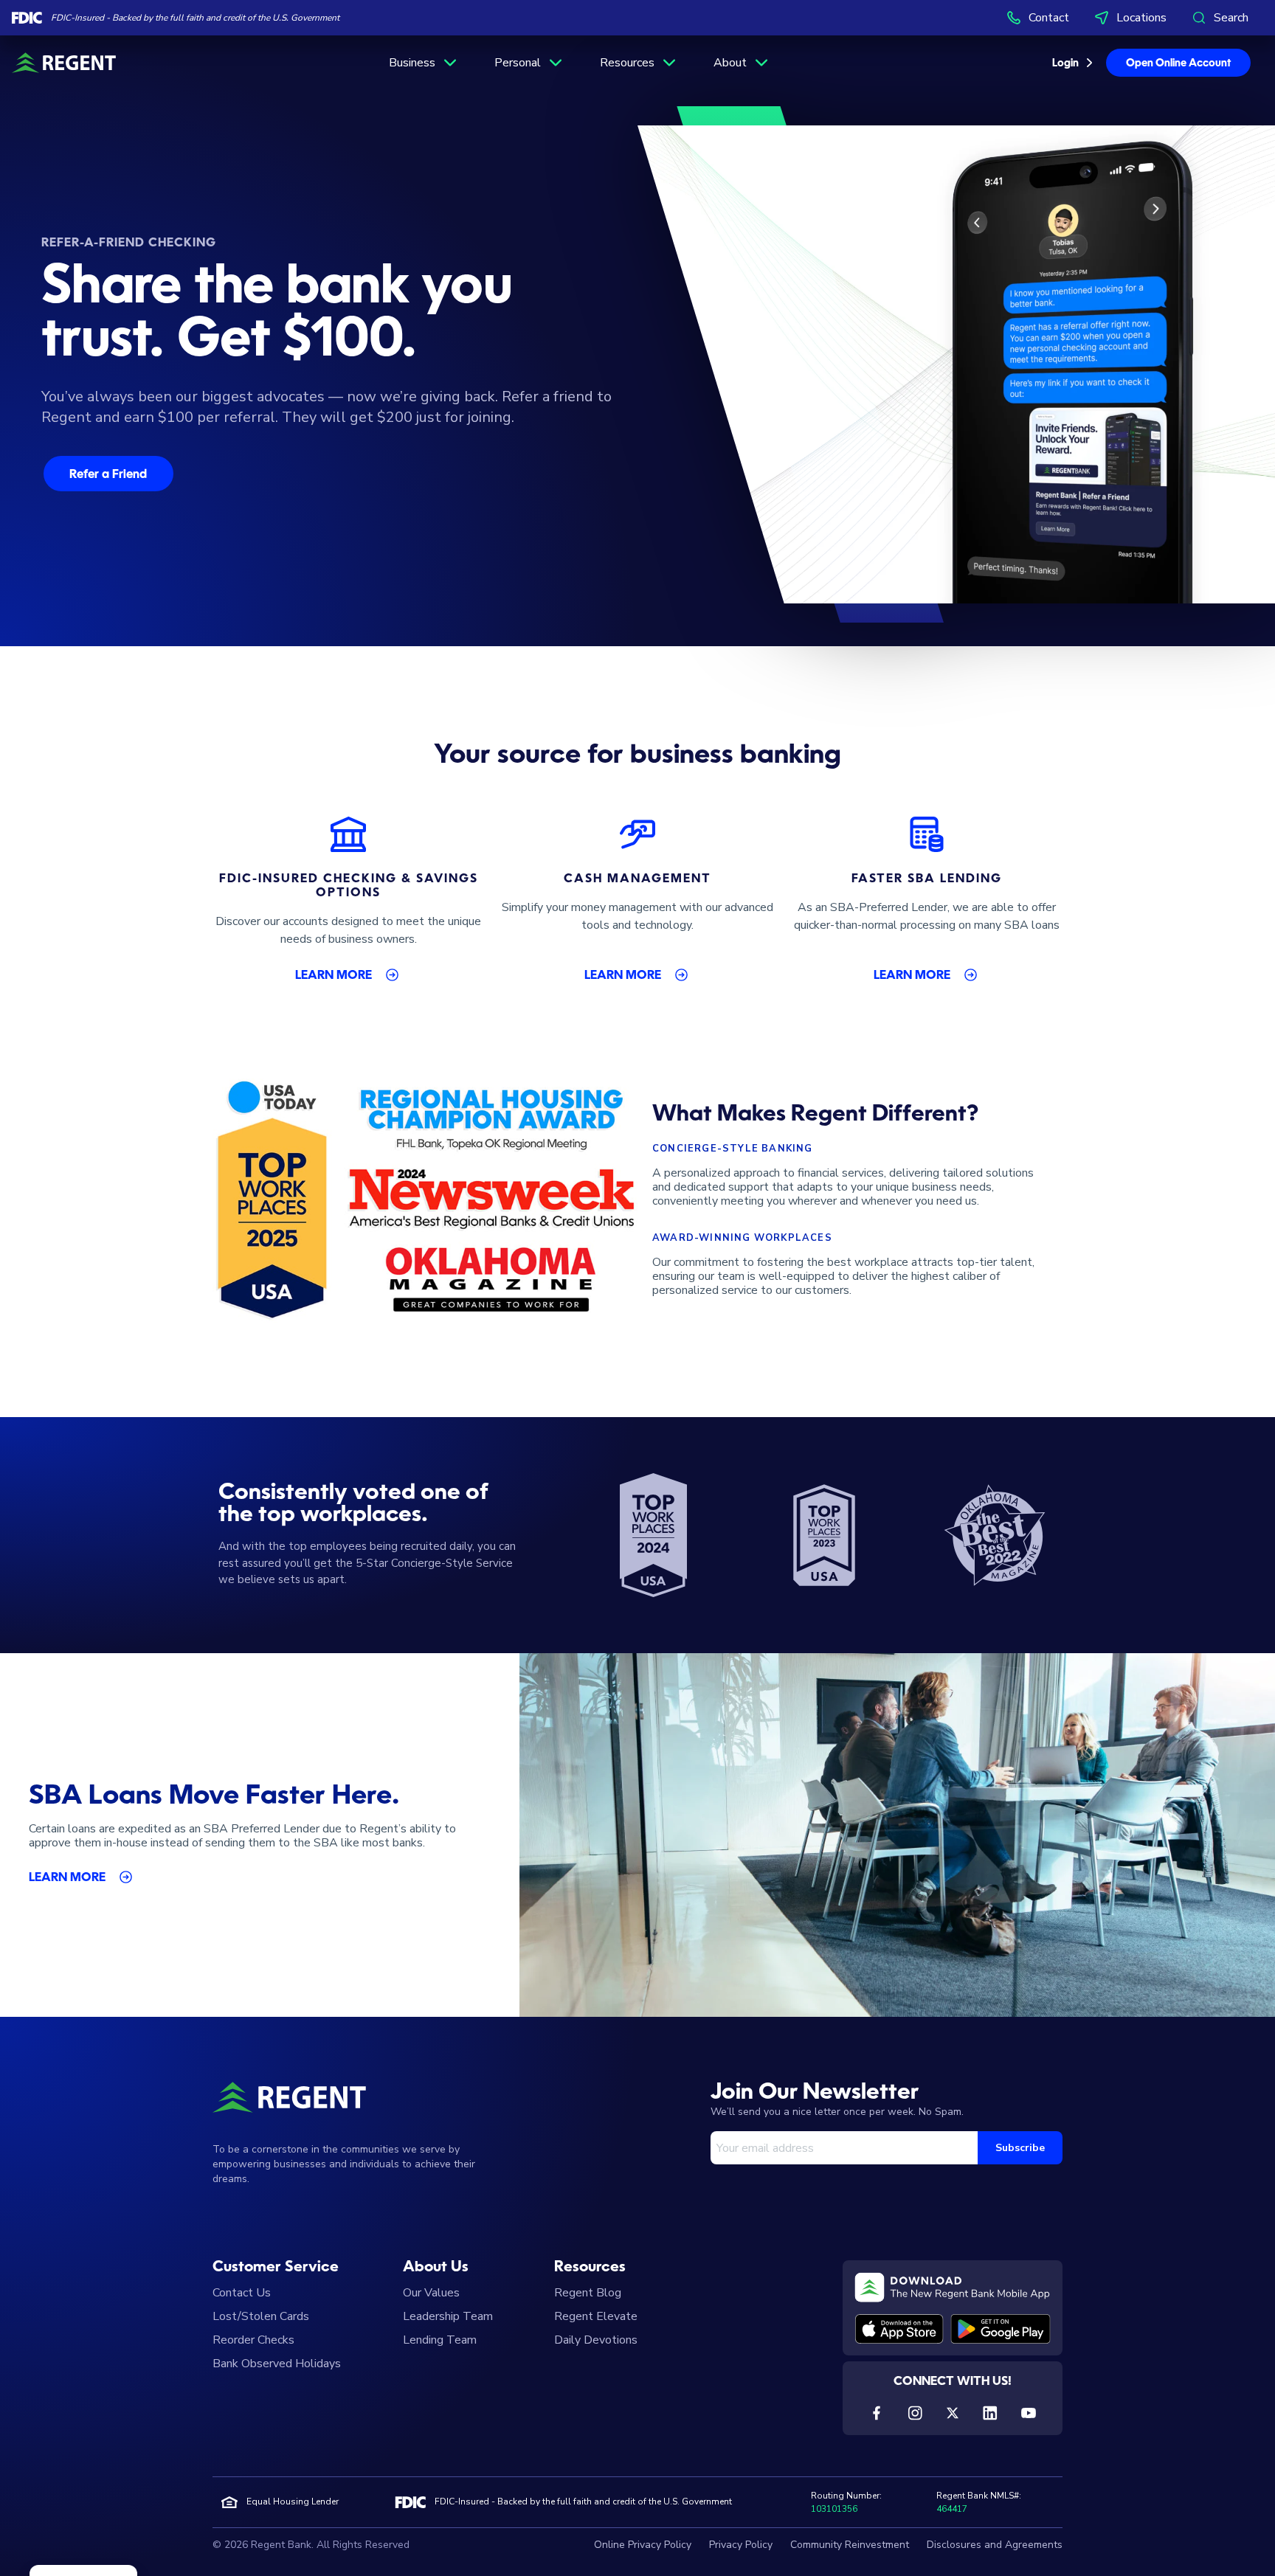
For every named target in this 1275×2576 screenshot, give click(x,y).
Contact (1049, 18)
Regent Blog (588, 2293)
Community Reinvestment (850, 2545)
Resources (627, 63)
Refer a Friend (108, 475)
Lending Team (440, 2340)
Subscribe (1020, 2148)
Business (412, 63)
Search (1231, 18)
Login (1065, 63)
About (730, 63)
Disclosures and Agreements (995, 2545)
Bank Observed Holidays (277, 2364)
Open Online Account (1178, 63)
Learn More (334, 976)
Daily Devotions (596, 2340)
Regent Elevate (596, 2316)
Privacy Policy (741, 2545)
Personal (518, 63)
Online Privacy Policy (643, 2545)
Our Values (431, 2293)
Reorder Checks (253, 2340)
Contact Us (242, 2293)
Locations (1141, 18)
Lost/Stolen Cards (261, 2316)
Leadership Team (448, 2316)
